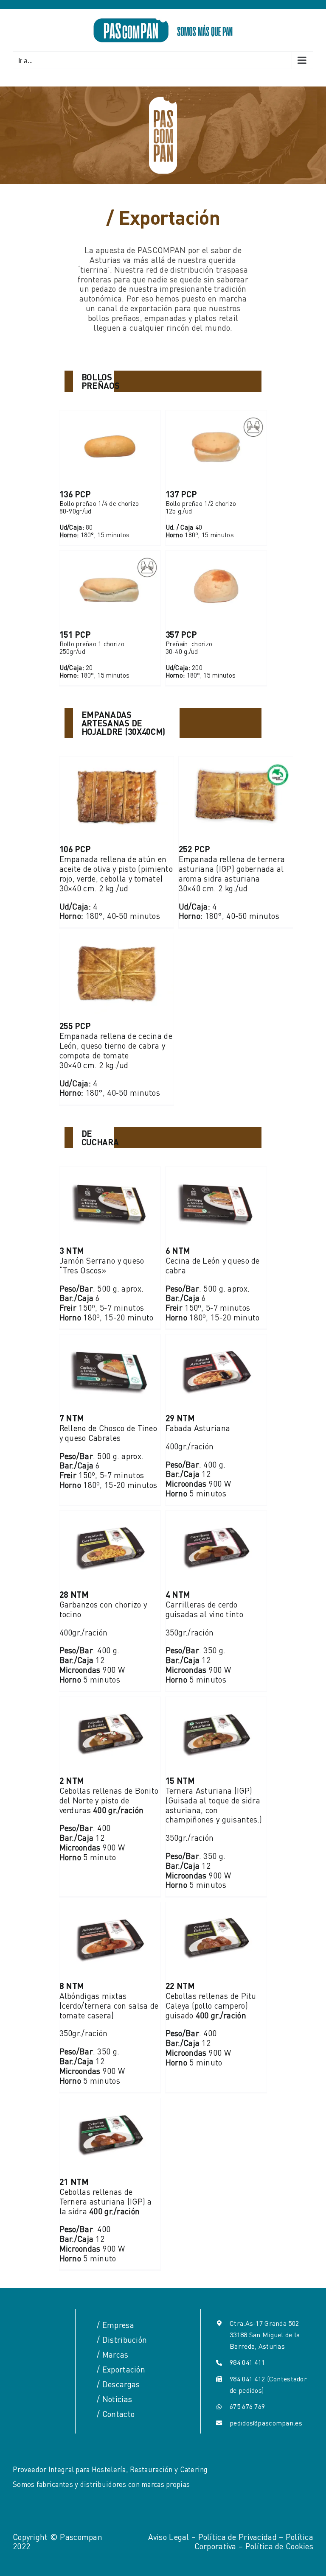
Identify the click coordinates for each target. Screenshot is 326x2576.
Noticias (117, 2399)
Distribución (125, 2340)
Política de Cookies (279, 2546)
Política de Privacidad (237, 2537)
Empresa (118, 2325)
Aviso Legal (169, 2537)
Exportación (124, 2369)
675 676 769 (247, 2406)
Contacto (118, 2414)
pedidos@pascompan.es (266, 2423)
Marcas (115, 2354)
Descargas (121, 2384)
